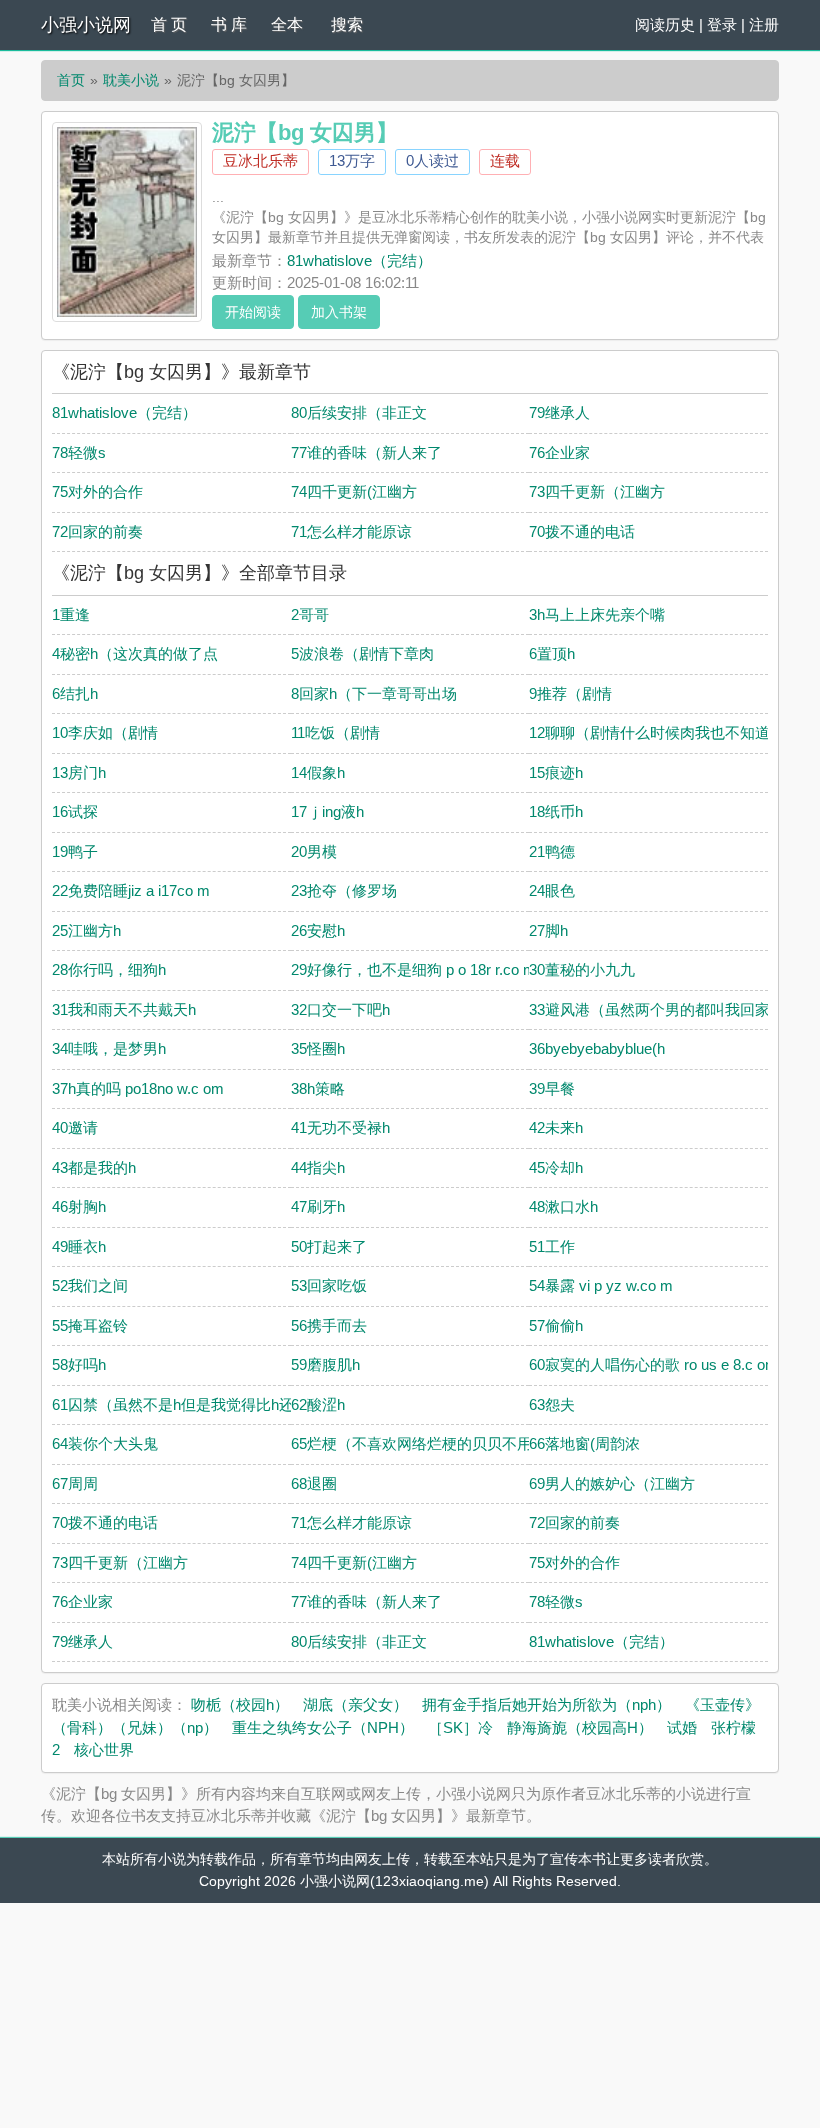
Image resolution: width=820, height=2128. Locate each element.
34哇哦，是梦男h (109, 1048)
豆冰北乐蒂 (260, 160)
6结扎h (75, 693)
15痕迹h (556, 772)
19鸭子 (75, 851)
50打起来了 (329, 1246)
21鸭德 (552, 851)
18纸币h (556, 811)
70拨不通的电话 (582, 531)
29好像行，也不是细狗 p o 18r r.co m (413, 969)
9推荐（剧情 (570, 693)
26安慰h (318, 930)
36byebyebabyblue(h (597, 1048)
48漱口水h (563, 1206)
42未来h (556, 1127)
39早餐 (552, 1088)
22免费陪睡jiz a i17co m (131, 890)
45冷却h (556, 1167)
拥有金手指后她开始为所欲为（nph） (546, 1704)
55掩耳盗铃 (90, 1325)
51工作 (552, 1246)
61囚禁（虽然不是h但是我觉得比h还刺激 (188, 1404)
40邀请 (75, 1127)
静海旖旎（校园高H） (580, 1727)
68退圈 (314, 1483)
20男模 (314, 851)
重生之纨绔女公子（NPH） (323, 1727)
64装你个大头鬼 (105, 1443)
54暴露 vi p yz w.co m (601, 1285)
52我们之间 (90, 1285)
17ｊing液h (327, 811)
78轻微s (79, 452)
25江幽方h (86, 930)
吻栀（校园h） (240, 1704)
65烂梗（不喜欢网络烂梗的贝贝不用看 (419, 1443)
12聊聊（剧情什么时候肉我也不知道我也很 (672, 732)
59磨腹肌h (325, 1364)
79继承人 (559, 412)
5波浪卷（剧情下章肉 (362, 653)
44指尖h (318, 1167)
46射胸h (79, 1206)
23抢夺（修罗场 (344, 890)
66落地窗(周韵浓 (584, 1443)
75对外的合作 (97, 491)
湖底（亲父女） (355, 1704)
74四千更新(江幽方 (354, 491)
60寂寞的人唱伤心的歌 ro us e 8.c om (653, 1364)
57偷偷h (556, 1325)
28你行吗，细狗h (109, 969)
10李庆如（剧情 (105, 732)
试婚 (682, 1727)
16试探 (75, 811)
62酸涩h (318, 1404)
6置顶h (552, 653)
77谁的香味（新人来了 (366, 452)
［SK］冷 (460, 1727)
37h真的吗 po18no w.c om (138, 1088)
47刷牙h (318, 1206)
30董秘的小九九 (582, 969)
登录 (722, 24)
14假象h (318, 772)
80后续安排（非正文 (359, 412)
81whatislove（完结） (359, 260)
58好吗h (79, 1364)
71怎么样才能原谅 (351, 531)
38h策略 (318, 1088)
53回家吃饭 (329, 1285)
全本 (287, 24)
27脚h (548, 930)
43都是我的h (94, 1167)
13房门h (79, 772)
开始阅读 (253, 312)
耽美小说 (131, 80)
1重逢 (71, 614)
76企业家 (559, 452)
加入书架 (339, 312)
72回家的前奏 (97, 531)
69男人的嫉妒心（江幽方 (612, 1483)
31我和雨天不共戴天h (124, 1009)
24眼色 (552, 890)
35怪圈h (318, 1048)
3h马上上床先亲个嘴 (597, 614)
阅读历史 (665, 24)
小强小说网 (86, 25)
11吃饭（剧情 (335, 732)
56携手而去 (329, 1325)
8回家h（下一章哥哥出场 (374, 693)
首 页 (169, 24)
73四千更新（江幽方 (597, 491)
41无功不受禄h (340, 1127)
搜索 (347, 24)
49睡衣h (79, 1246)
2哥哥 (310, 614)
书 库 (229, 24)
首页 (71, 80)
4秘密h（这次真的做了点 (135, 653)
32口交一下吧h (340, 1009)
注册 (764, 24)
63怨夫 (552, 1404)
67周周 (75, 1483)
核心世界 (104, 1749)
